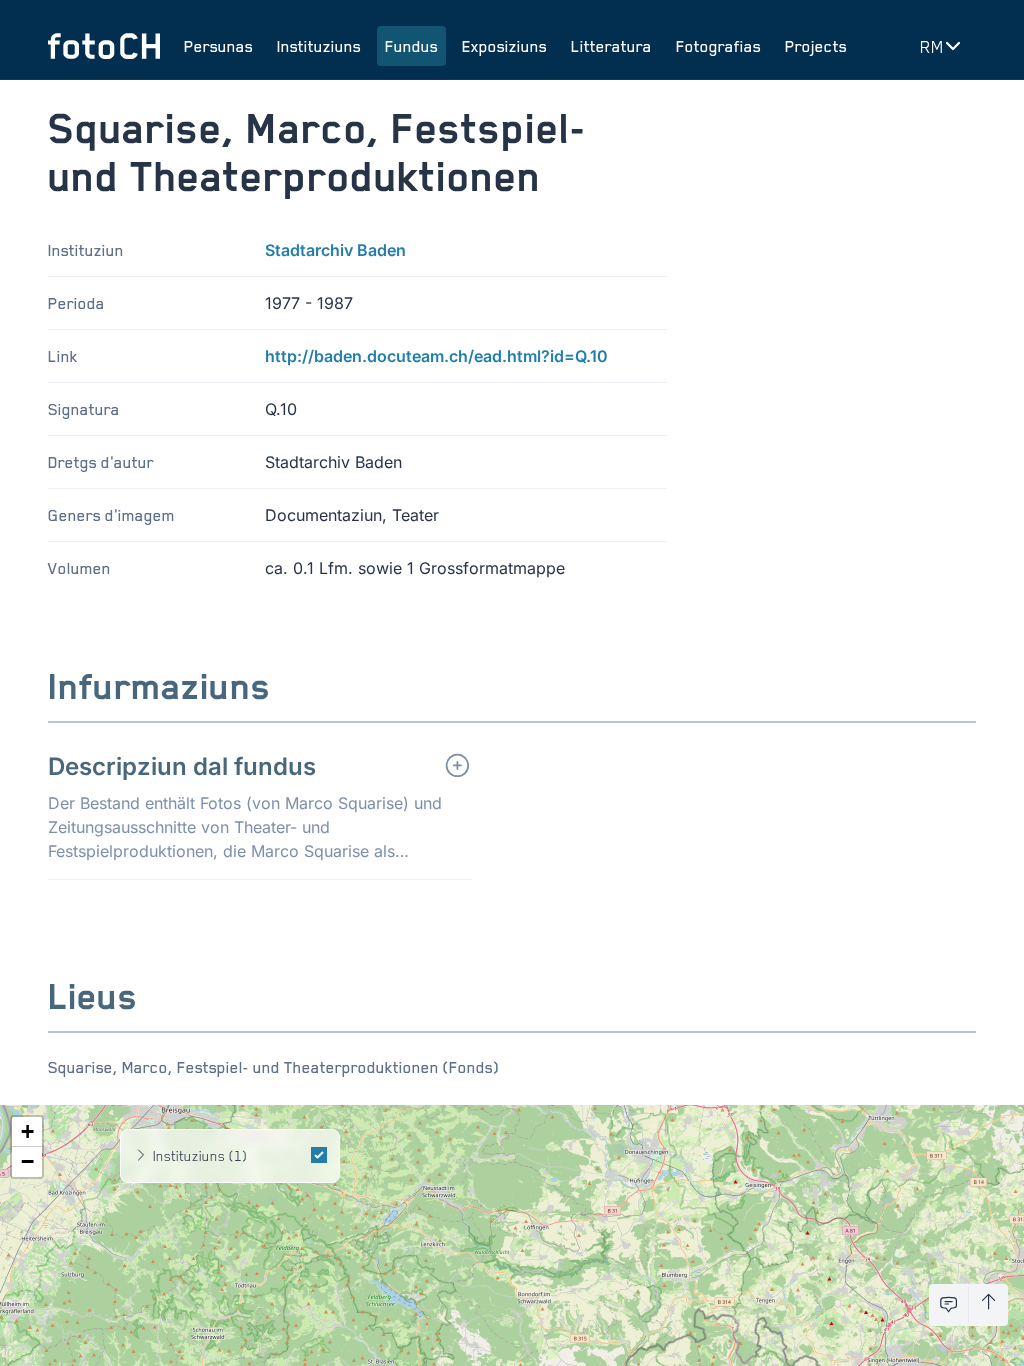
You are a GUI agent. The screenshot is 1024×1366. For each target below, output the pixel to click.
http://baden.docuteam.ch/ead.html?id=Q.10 (436, 356)
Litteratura (611, 46)
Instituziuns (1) (200, 1155)
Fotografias (718, 46)
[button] (27, 1132)
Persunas (218, 46)
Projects (816, 46)
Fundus (411, 46)
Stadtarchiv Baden (335, 250)
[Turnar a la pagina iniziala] (104, 46)
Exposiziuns (504, 46)
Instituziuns (319, 46)
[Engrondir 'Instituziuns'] (141, 1156)
